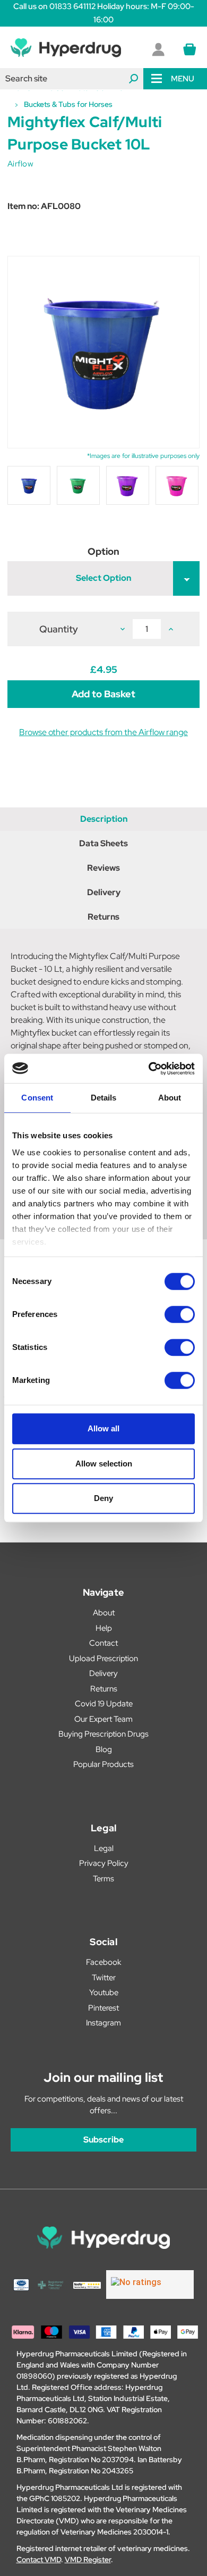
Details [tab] (104, 1098)
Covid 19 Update (104, 1704)
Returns (103, 917)
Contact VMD (39, 2560)
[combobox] (72, 79)
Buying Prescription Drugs (103, 1734)
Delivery (104, 892)
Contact (103, 1643)
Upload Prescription (103, 1658)
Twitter (104, 1978)
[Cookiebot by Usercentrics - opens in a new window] (149, 1069)
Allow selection (104, 1464)
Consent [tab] (37, 1098)
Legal (104, 1848)
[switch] (180, 1314)
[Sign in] (158, 49)
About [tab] (170, 1098)
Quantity (59, 629)
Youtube (104, 1993)
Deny (103, 1498)
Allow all (103, 1428)
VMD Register (88, 2560)
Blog (104, 1749)
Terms (103, 1879)
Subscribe (103, 2140)
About (104, 1613)
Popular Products (103, 1764)
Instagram (103, 2023)
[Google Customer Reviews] (150, 2285)
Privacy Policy (104, 1863)
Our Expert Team (103, 1719)
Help (104, 1628)
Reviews (103, 868)
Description (104, 819)
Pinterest (103, 2008)
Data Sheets (103, 843)
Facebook (103, 1962)
